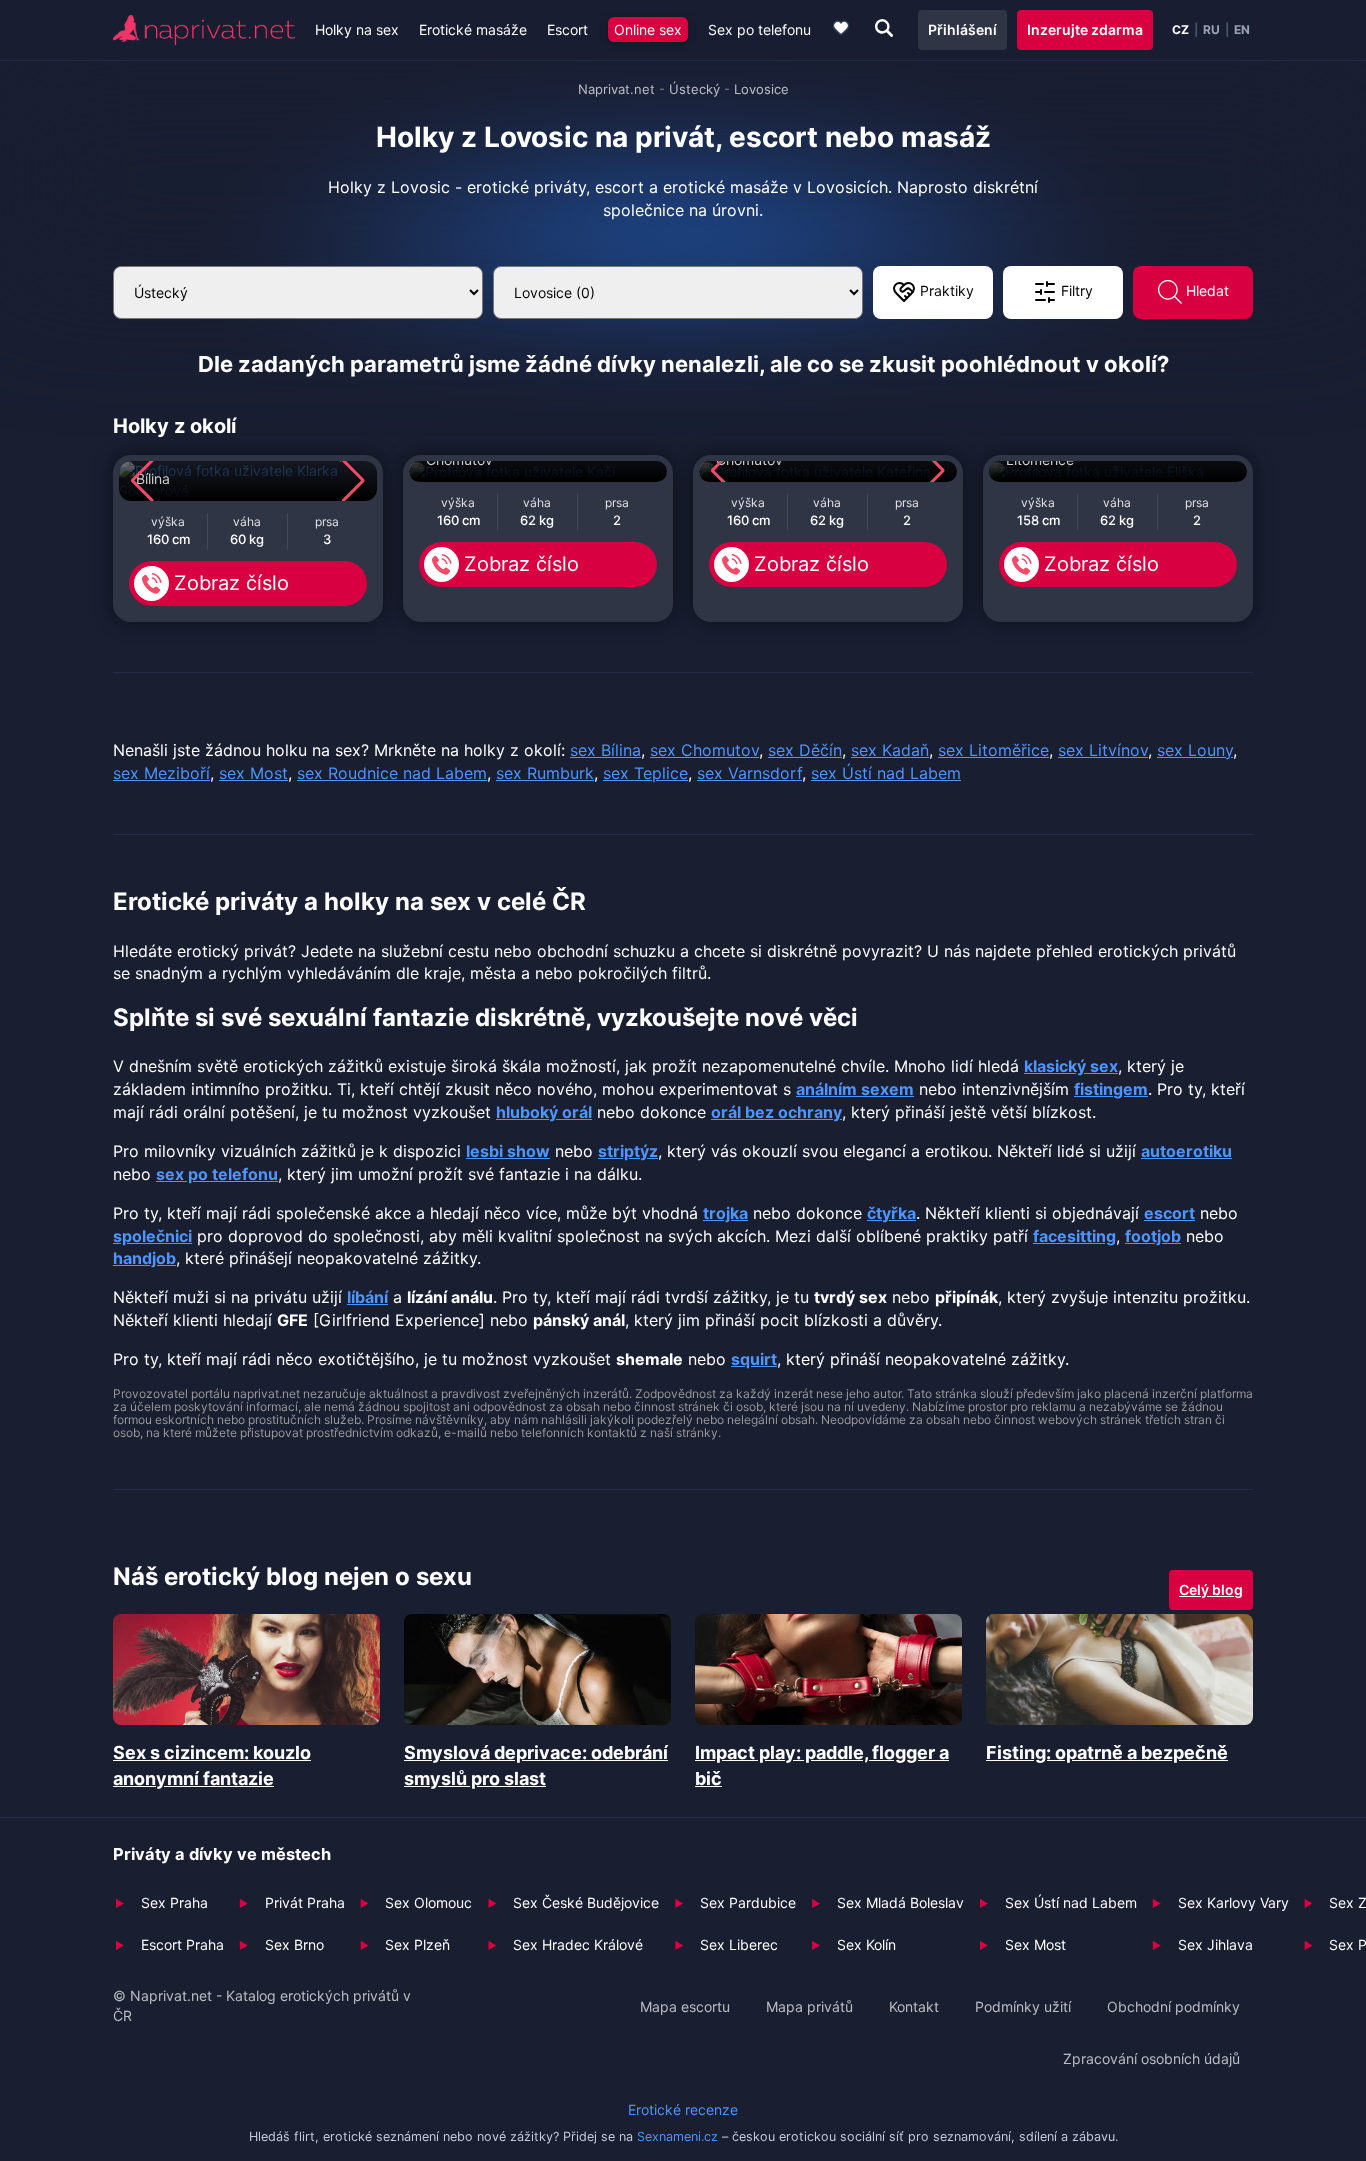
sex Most (253, 773)
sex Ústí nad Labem (886, 773)
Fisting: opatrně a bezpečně (1107, 1752)
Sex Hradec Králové (578, 1944)
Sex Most (1035, 1944)
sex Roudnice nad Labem (392, 773)
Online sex (648, 29)
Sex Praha (174, 1902)
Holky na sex (357, 29)
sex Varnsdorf (749, 773)
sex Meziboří (161, 773)
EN (1242, 30)
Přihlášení (962, 29)
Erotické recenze (683, 2109)
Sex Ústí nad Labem (1071, 1902)
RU (1211, 30)
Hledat (1205, 290)
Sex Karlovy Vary (1233, 1902)
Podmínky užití (1023, 2006)
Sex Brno (294, 1944)
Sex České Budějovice (586, 1902)
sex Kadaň (890, 750)
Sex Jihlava (1215, 1944)
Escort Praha (182, 1944)
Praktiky (945, 290)
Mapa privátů (809, 2006)
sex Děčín (805, 750)
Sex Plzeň (417, 1944)
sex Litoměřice (993, 750)
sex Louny (1195, 750)
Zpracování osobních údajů (1151, 2058)
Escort (567, 29)
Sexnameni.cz (677, 2136)
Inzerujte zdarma (1085, 29)
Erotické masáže (473, 29)
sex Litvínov (1103, 750)
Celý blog (1211, 1589)
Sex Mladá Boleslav (900, 1902)
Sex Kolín (866, 1944)
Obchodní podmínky (1173, 2006)
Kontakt (914, 2006)
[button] (142, 481)
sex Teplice (645, 773)
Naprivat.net (616, 89)
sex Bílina (605, 750)
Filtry (1075, 290)
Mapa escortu (685, 2006)
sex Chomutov (704, 750)
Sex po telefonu (759, 29)
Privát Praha (305, 1902)
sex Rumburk (545, 773)
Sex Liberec (739, 1944)
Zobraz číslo (231, 583)
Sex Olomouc (428, 1902)
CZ (1180, 30)
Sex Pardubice (748, 1902)
